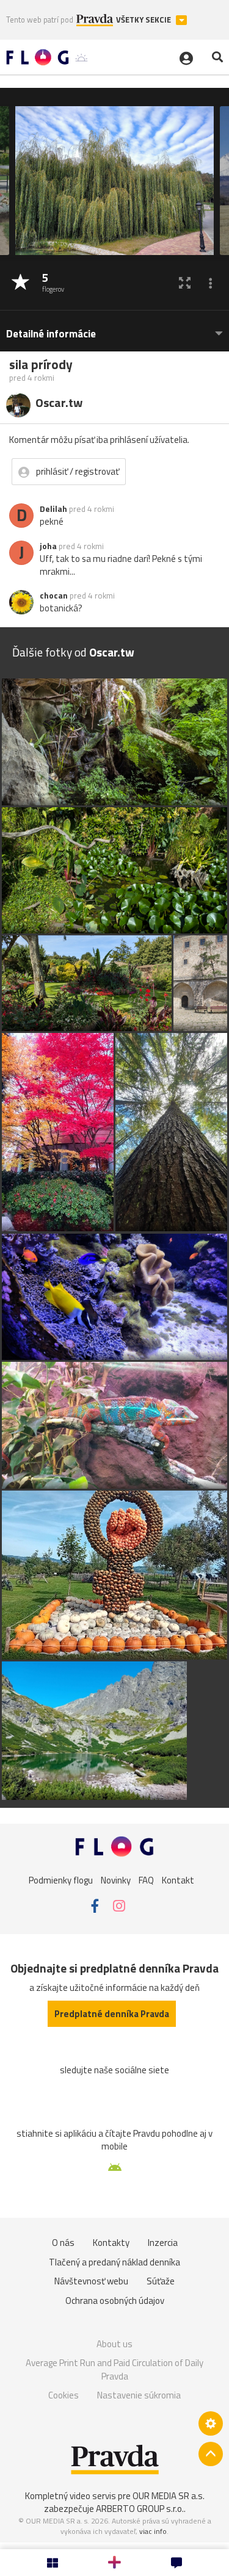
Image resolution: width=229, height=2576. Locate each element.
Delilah (53, 509)
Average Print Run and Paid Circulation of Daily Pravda (114, 2369)
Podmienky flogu (61, 1880)
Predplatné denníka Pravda (112, 2014)
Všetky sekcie (144, 20)
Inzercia (163, 2243)
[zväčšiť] (185, 283)
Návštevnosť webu (91, 2281)
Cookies (64, 2395)
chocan (54, 595)
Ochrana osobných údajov (115, 2301)
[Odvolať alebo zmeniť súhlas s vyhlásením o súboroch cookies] (211, 2423)
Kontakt (178, 1880)
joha (48, 546)
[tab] (114, 328)
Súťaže (161, 2281)
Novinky (116, 1880)
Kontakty (111, 2243)
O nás (63, 2243)
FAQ (146, 1880)
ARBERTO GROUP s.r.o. (140, 2509)
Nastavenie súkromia (139, 2395)
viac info (153, 2531)
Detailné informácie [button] (51, 334)
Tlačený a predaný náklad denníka (114, 2262)
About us (114, 2344)
